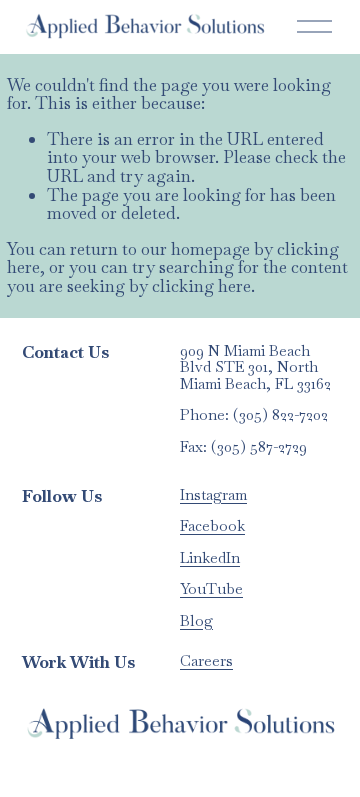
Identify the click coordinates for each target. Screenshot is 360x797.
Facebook (212, 526)
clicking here (201, 286)
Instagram (213, 495)
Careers (206, 661)
